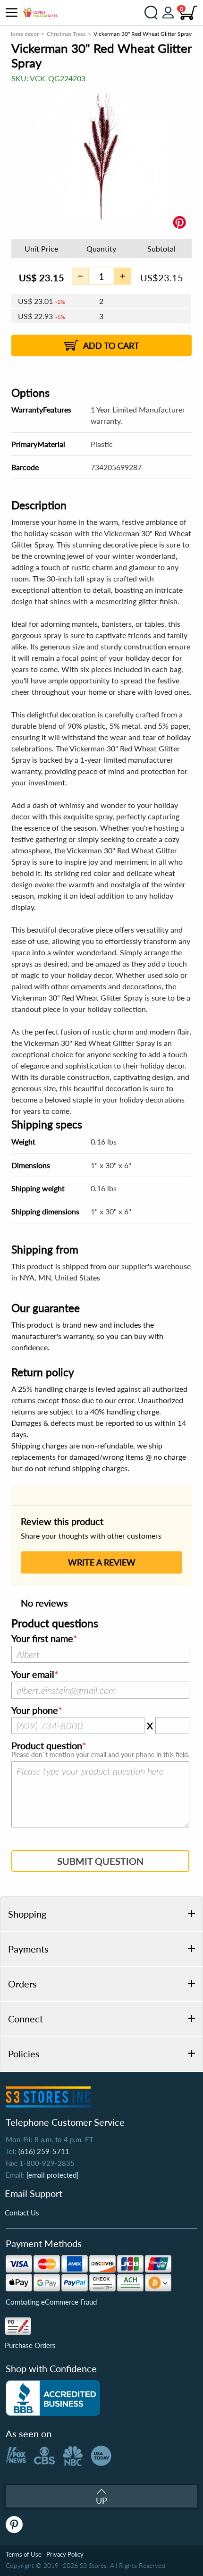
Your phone (35, 1710)
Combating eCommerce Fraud (51, 2302)
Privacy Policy (65, 2554)
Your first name (42, 1639)
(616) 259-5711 (44, 2151)
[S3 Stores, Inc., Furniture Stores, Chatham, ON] (53, 2398)
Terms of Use (24, 2554)
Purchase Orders (30, 2345)
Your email (33, 1675)
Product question (47, 1746)
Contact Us (22, 2213)
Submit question (100, 1861)
